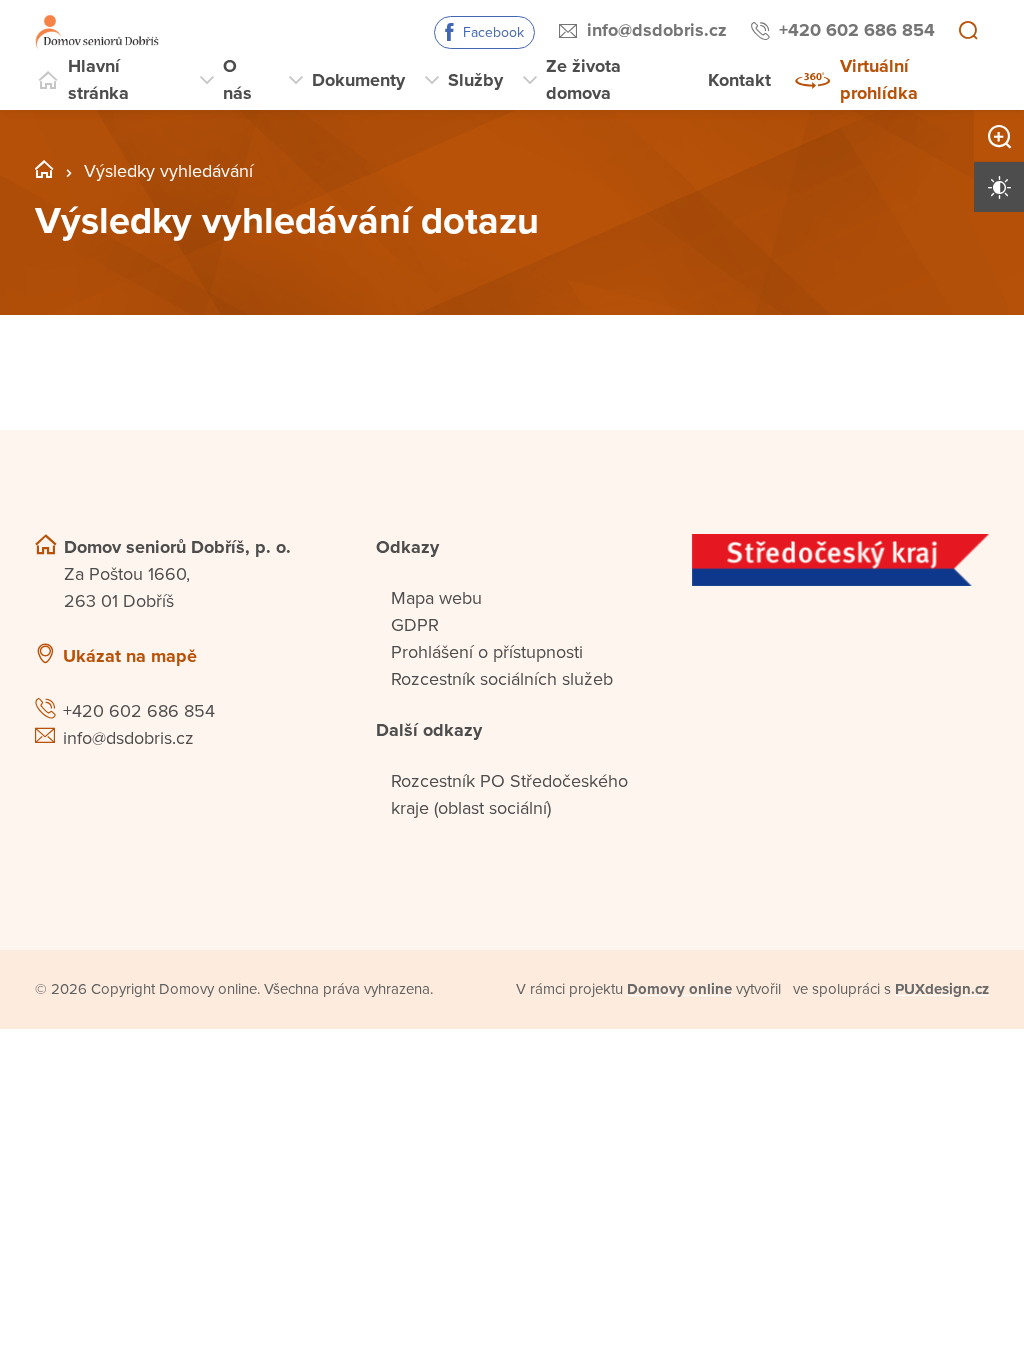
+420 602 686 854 (857, 30)
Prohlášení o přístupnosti (487, 652)
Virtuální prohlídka (879, 79)
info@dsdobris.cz (657, 30)
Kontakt (739, 80)
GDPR (415, 625)
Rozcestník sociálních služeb (502, 679)
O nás (237, 79)
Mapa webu (436, 598)
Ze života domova (583, 79)
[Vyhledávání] (968, 32)
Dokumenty (358, 80)
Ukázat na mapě (130, 656)
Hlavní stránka (98, 79)
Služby (475, 80)
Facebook (493, 32)
